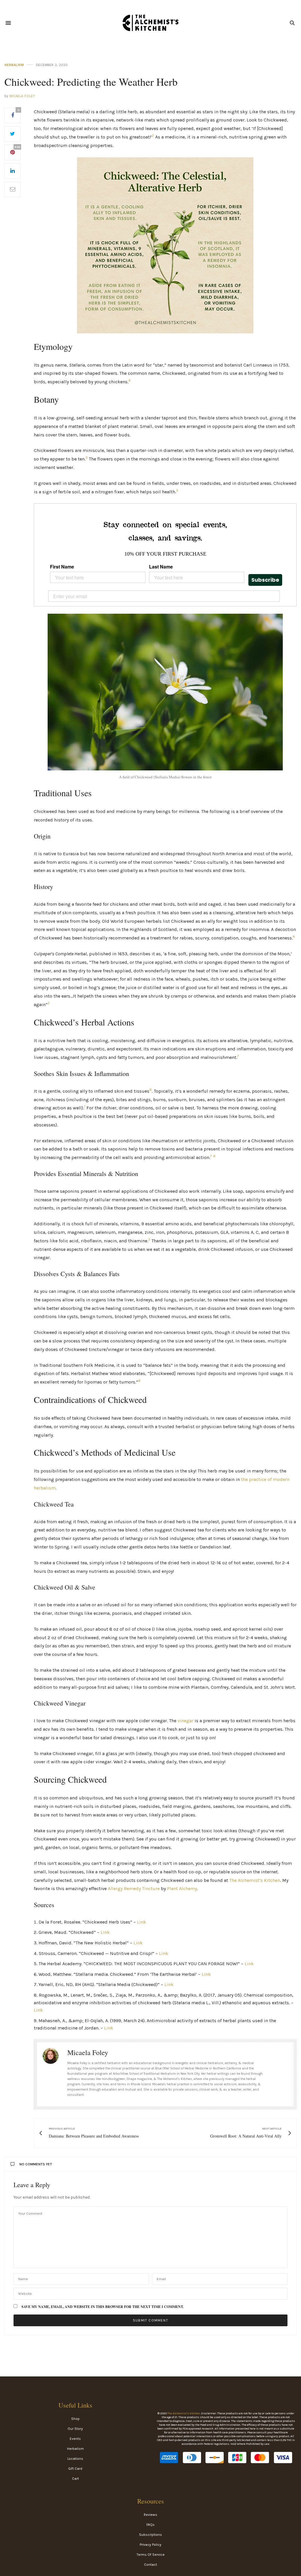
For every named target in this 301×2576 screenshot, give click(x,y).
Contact (150, 2565)
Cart (75, 2479)
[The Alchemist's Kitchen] (150, 23)
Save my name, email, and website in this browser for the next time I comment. (103, 2307)
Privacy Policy (150, 2545)
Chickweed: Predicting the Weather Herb (91, 82)
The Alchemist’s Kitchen (255, 1880)
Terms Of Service (151, 2555)
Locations (75, 2459)
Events (75, 2439)
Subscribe (265, 580)
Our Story (75, 2429)
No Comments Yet (36, 2164)
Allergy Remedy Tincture (134, 1888)
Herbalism (14, 65)
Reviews (150, 2515)
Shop (75, 2419)
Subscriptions (150, 2535)
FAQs (150, 2525)
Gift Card (75, 2469)
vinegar (185, 1721)
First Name (62, 567)
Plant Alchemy (182, 1888)
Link (142, 1922)
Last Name (161, 567)
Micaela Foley (22, 96)
